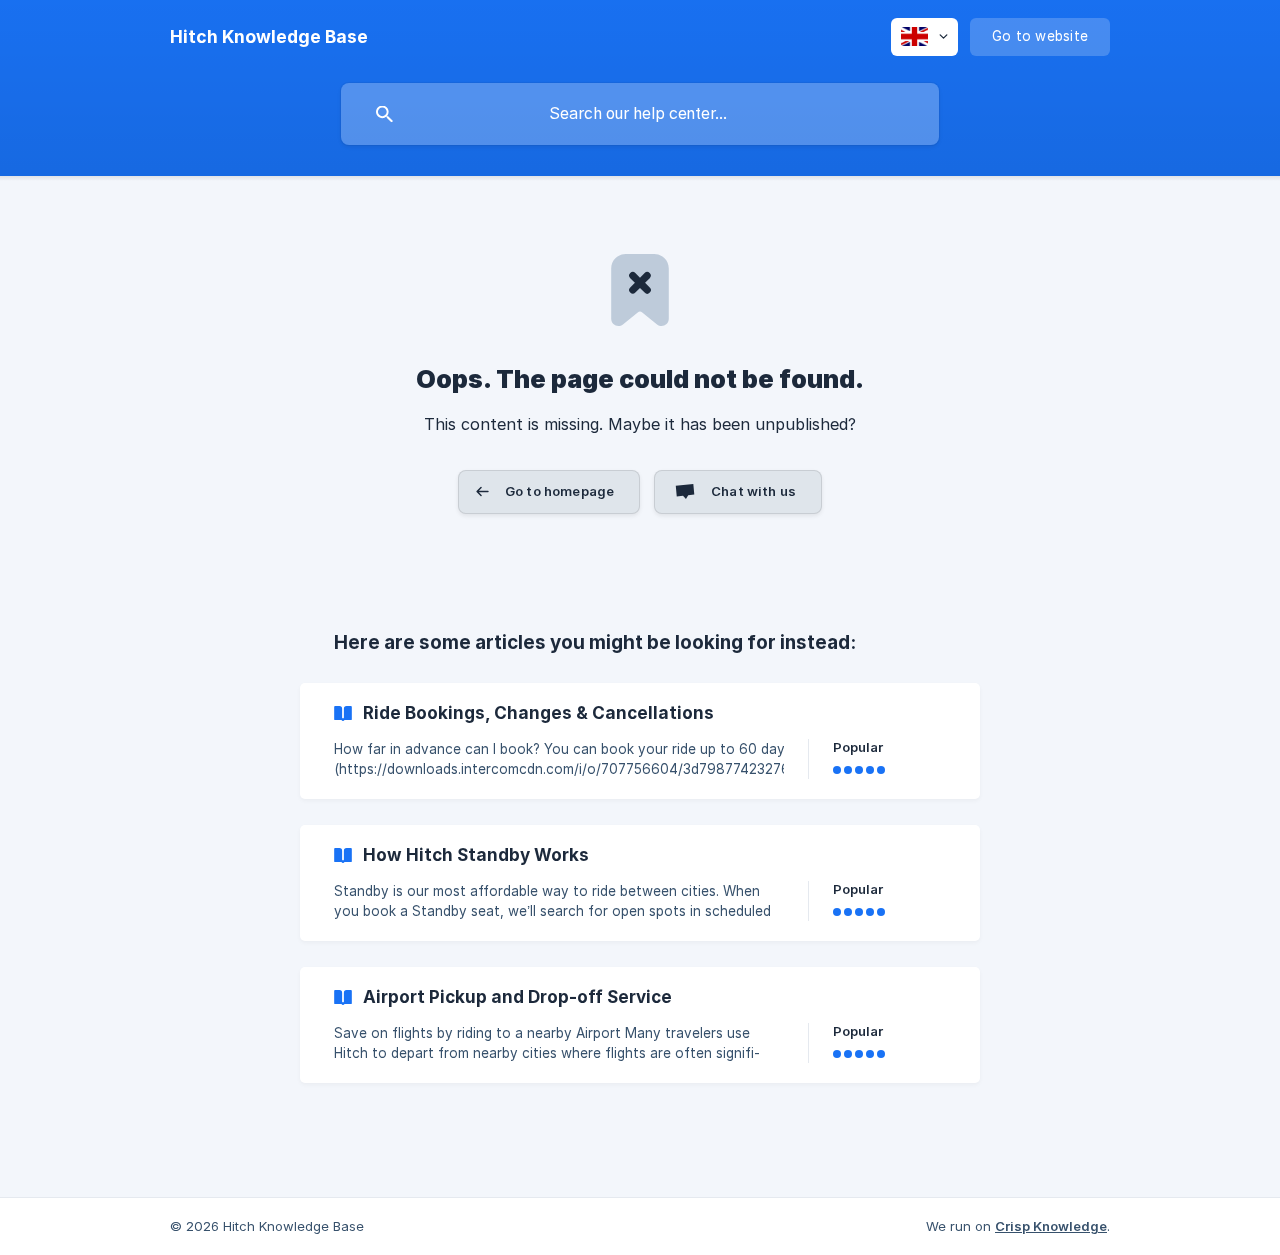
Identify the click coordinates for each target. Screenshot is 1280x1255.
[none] (269, 37)
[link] (640, 741)
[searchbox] (640, 114)
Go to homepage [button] (559, 491)
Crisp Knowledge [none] (1051, 1226)
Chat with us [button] (753, 491)
